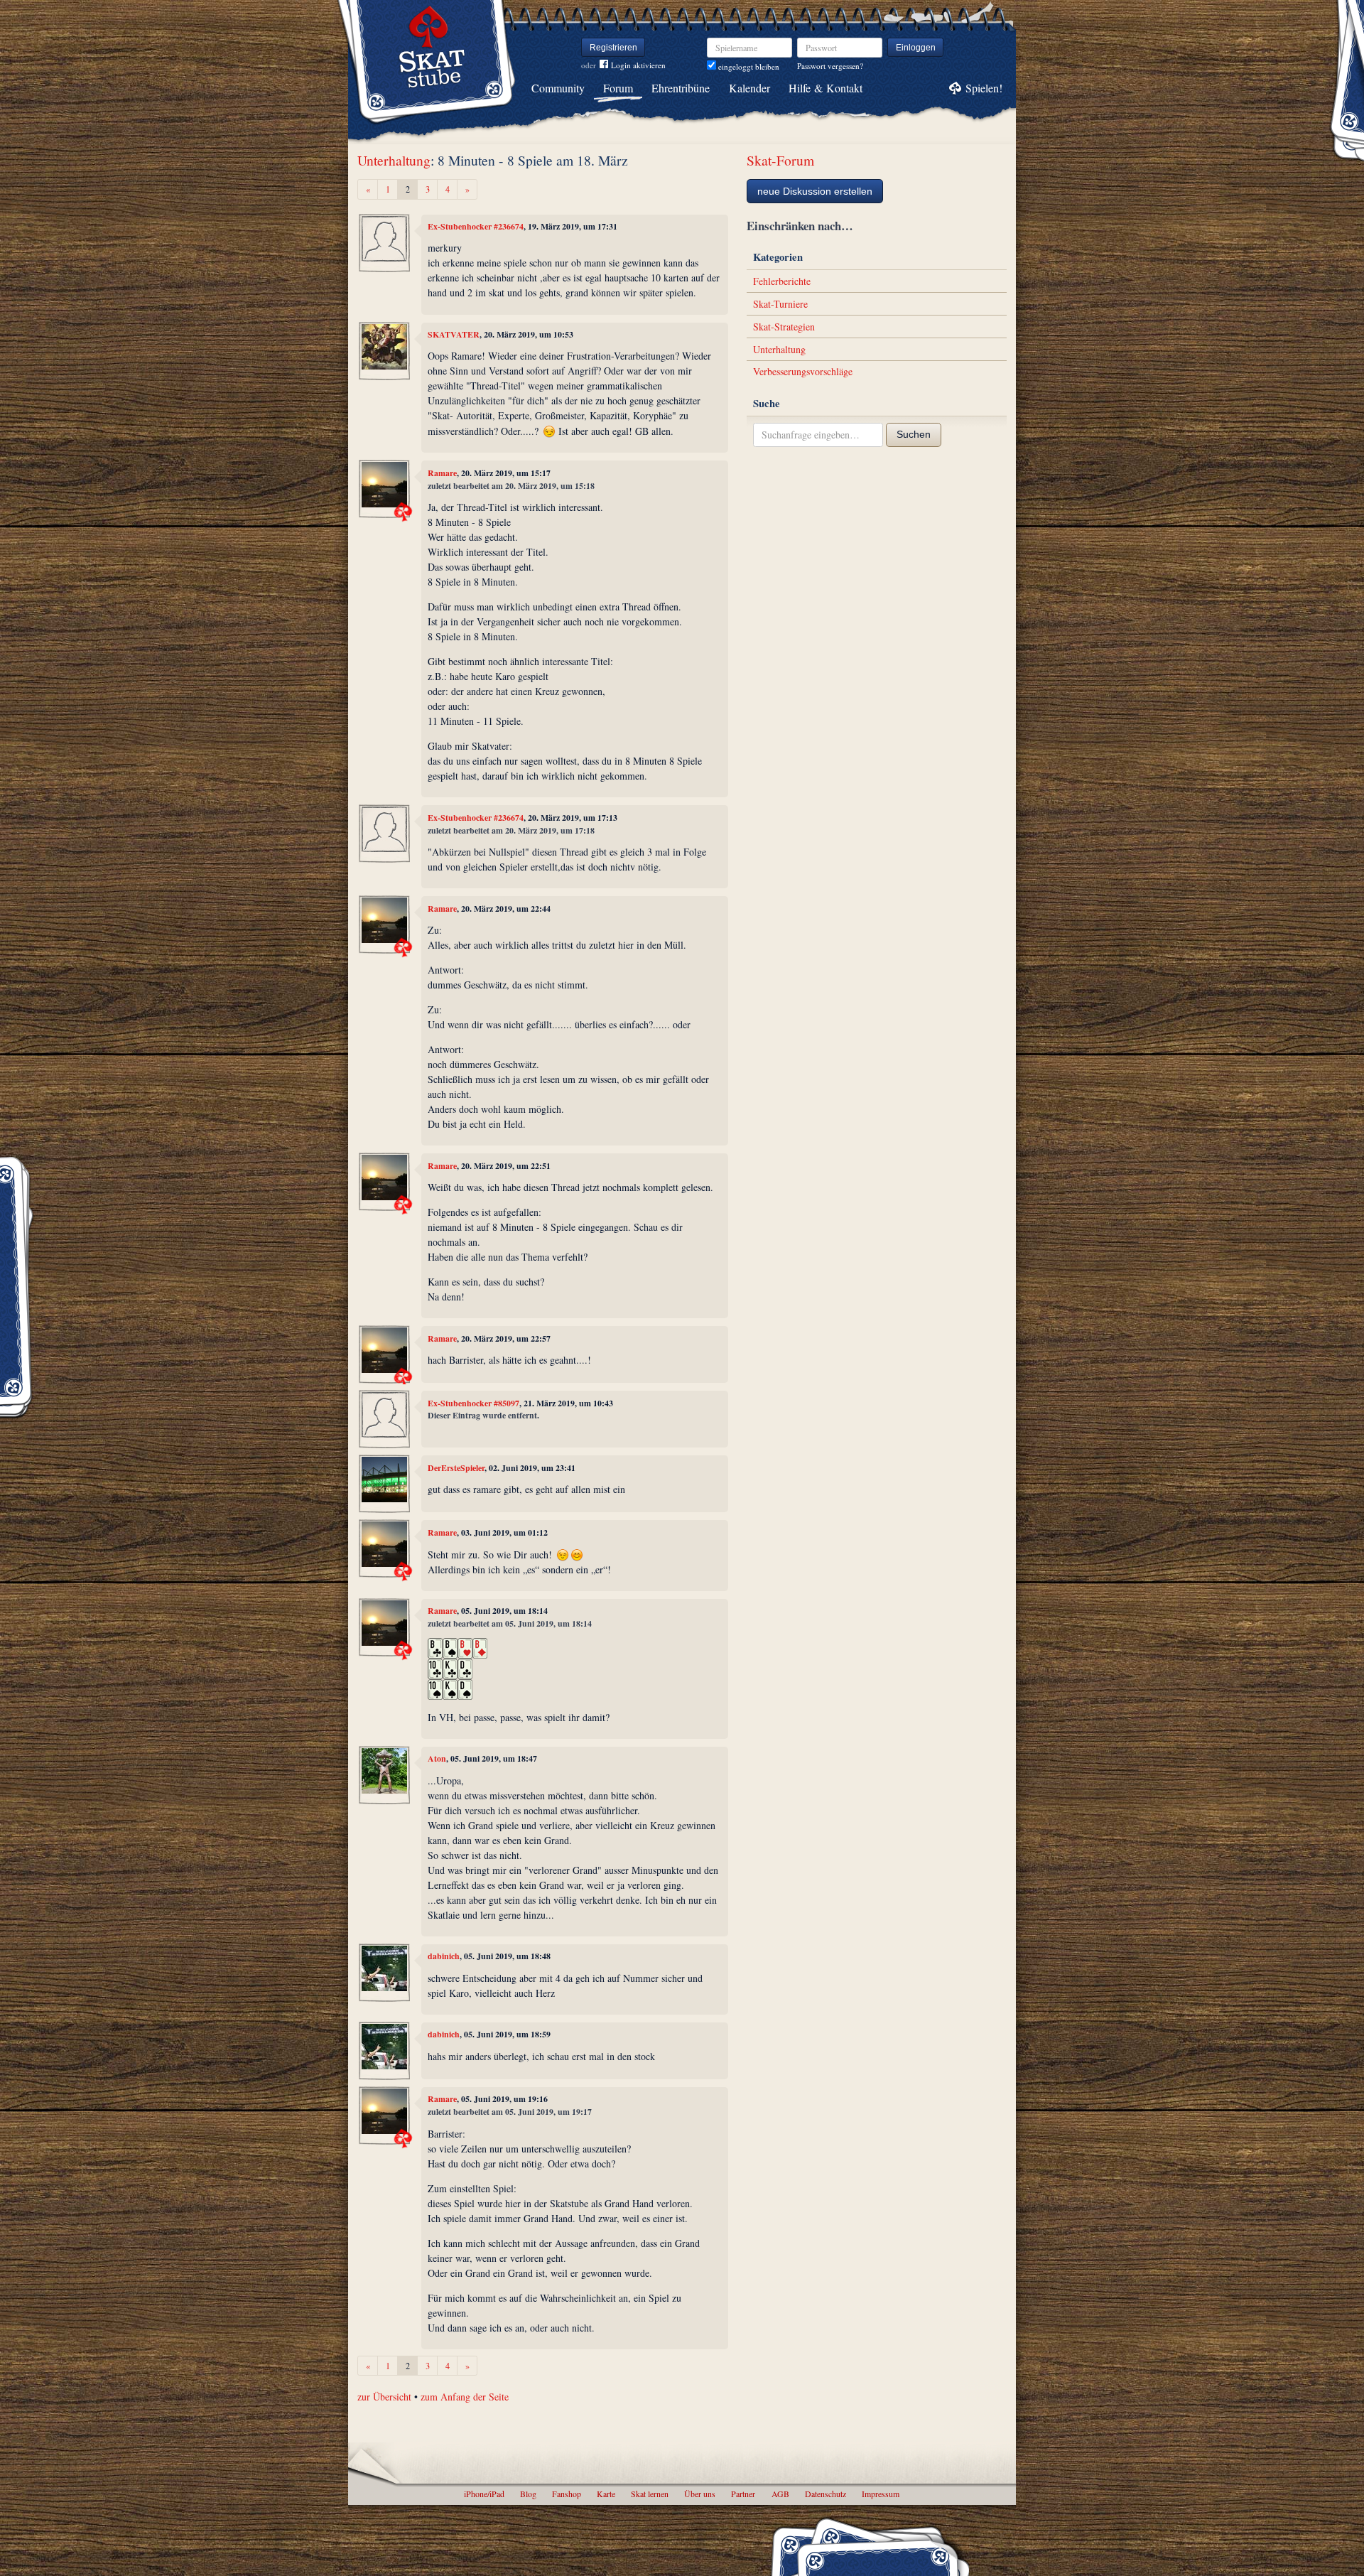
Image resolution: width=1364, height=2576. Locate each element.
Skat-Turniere (780, 304)
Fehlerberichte (782, 281)
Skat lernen (650, 2494)
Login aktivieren (638, 65)
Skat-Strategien (784, 327)
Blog (528, 2494)
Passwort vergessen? (830, 66)
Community (558, 88)
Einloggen (916, 48)
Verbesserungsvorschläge (803, 371)
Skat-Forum (780, 160)
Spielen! (984, 88)
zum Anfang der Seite (465, 2397)
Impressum (881, 2494)
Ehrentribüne (681, 88)
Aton (437, 1758)
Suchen (914, 434)
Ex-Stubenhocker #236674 (476, 226)
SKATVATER (454, 334)
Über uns (700, 2494)
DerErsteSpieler (456, 1468)
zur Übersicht (384, 2397)
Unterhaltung (394, 160)
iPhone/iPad (484, 2494)
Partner (743, 2494)
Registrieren (613, 48)
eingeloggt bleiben (748, 66)
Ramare (442, 473)
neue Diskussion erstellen (815, 191)
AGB (780, 2494)
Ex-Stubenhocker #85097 (473, 1403)
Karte (606, 2494)
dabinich (444, 1956)
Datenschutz (826, 2494)
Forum (618, 88)
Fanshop (567, 2494)
